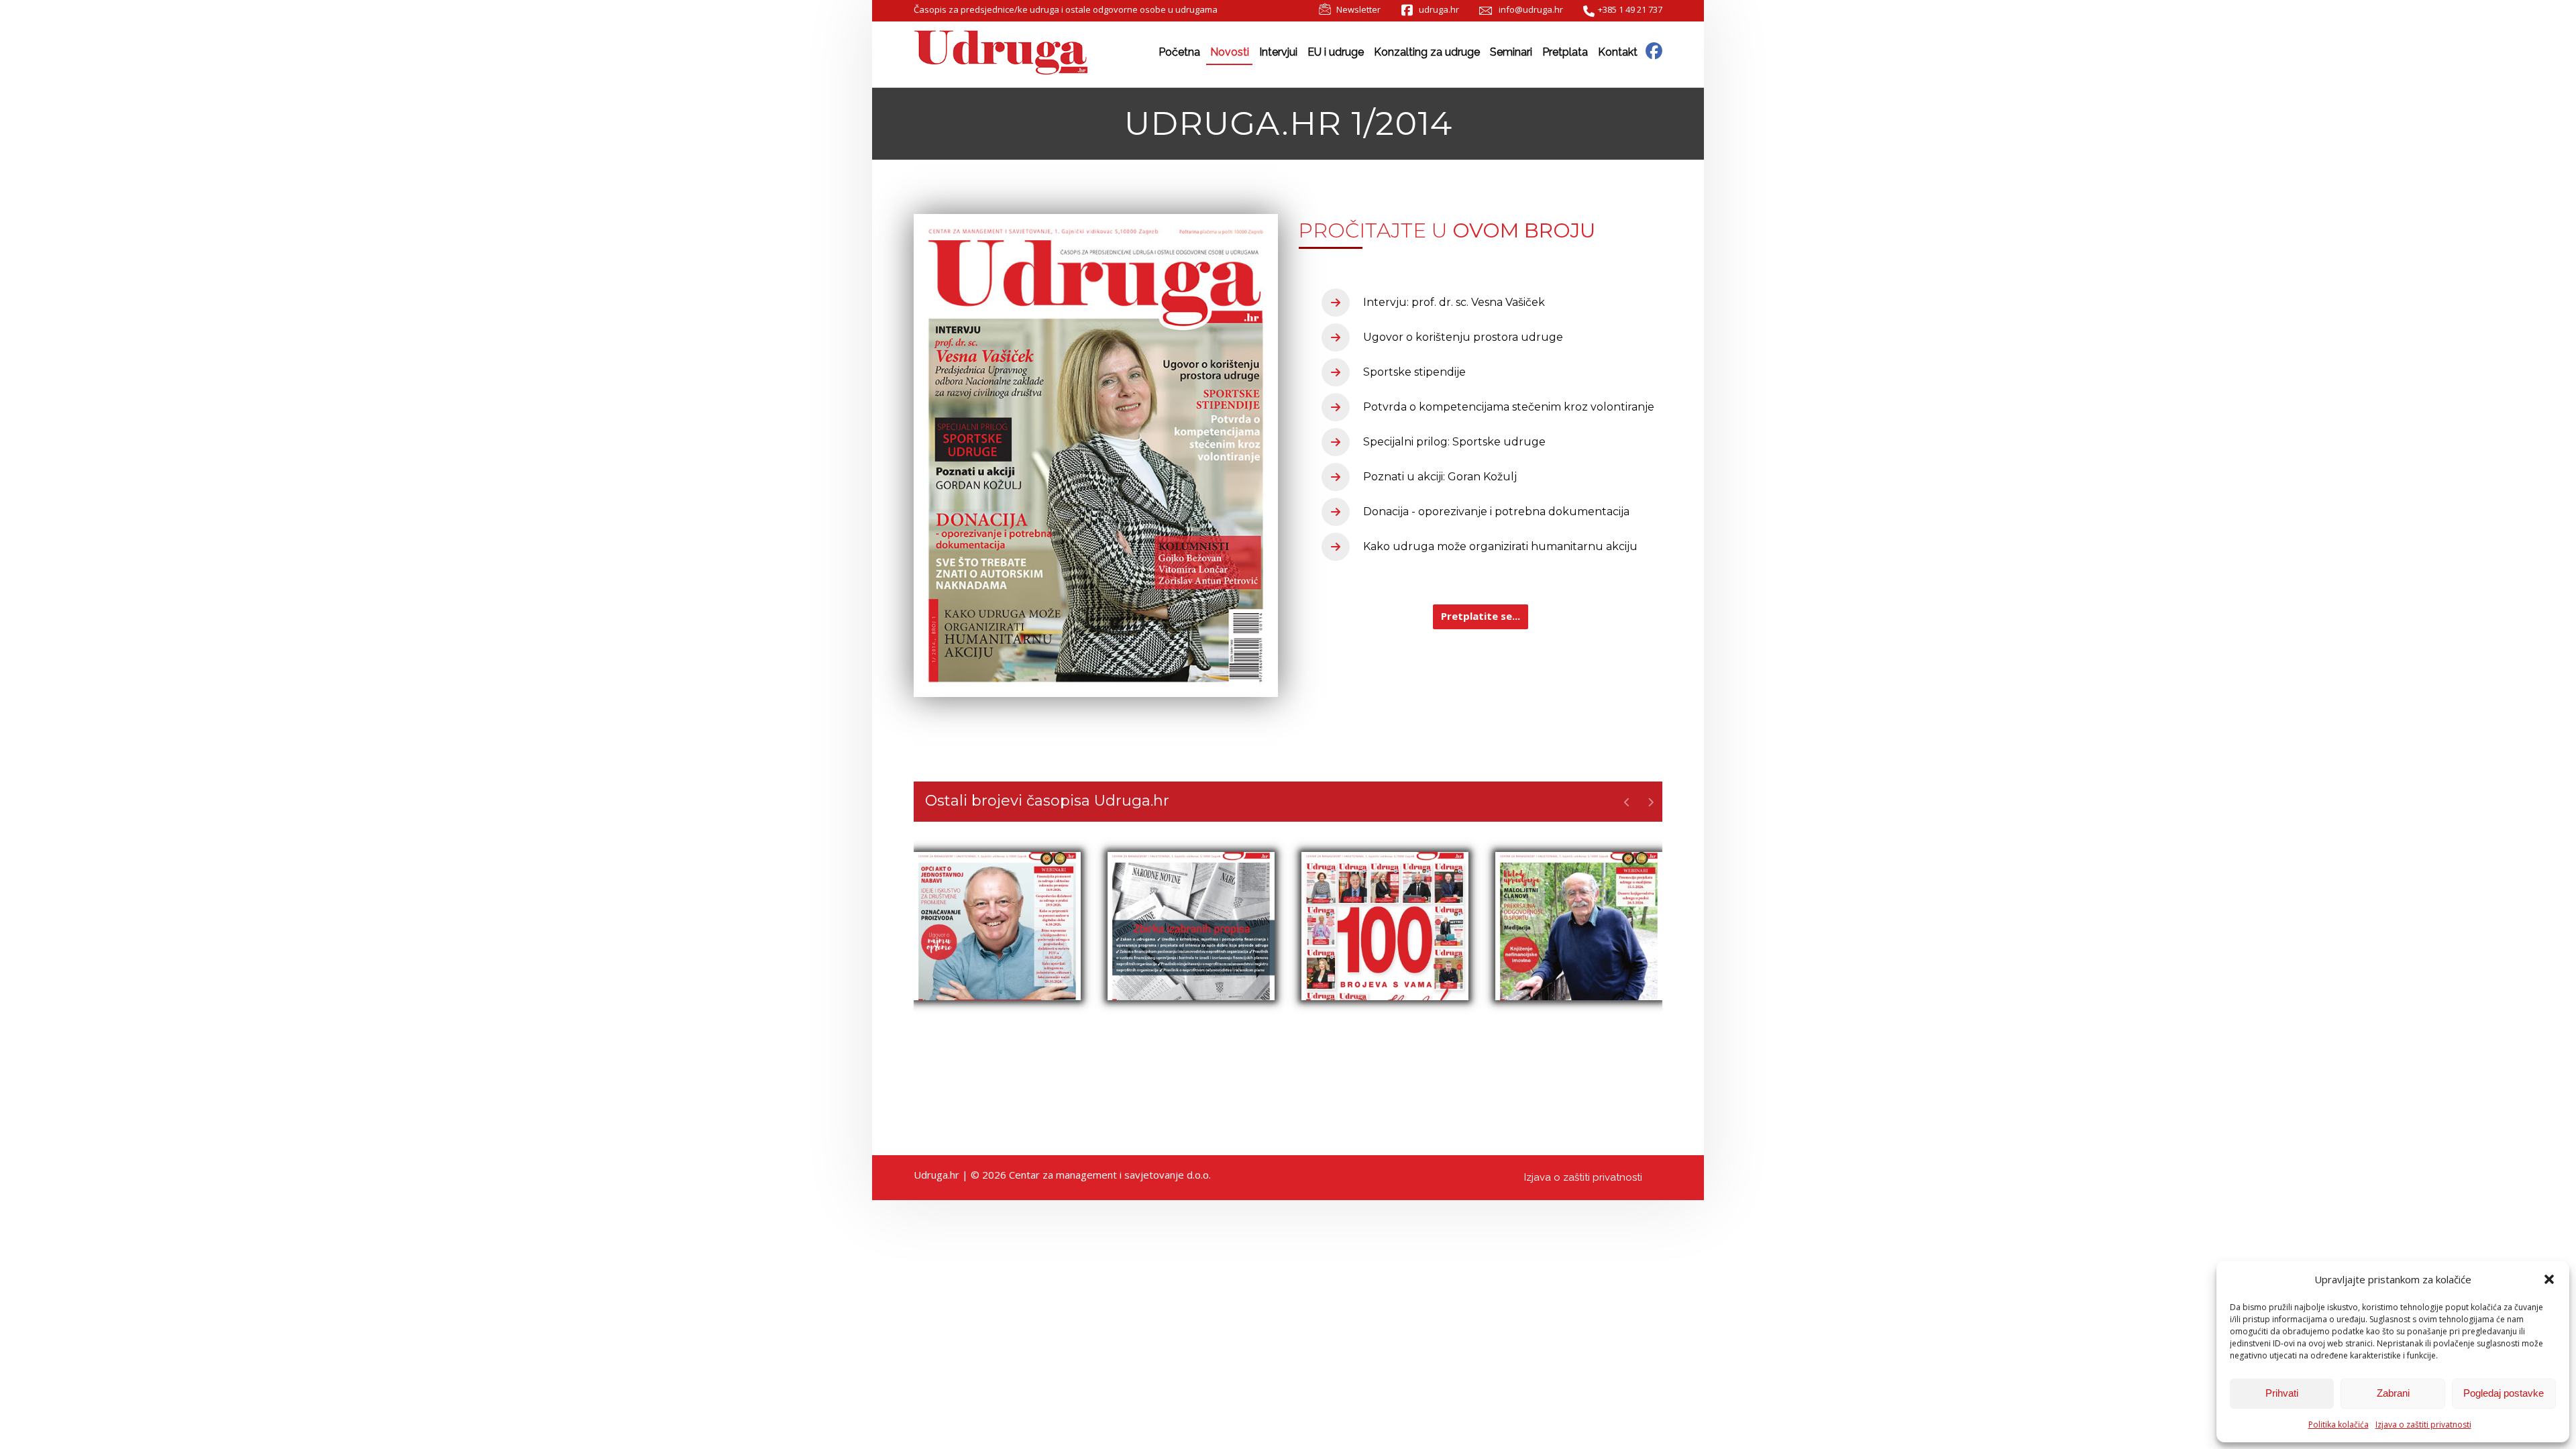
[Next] (1651, 802)
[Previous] (1627, 802)
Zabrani (2393, 1393)
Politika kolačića (2339, 1425)
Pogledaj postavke (2504, 1393)
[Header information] (1654, 50)
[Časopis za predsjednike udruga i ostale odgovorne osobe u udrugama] (1001, 53)
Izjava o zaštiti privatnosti (2423, 1425)
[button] (2549, 1279)
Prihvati (2282, 1393)
